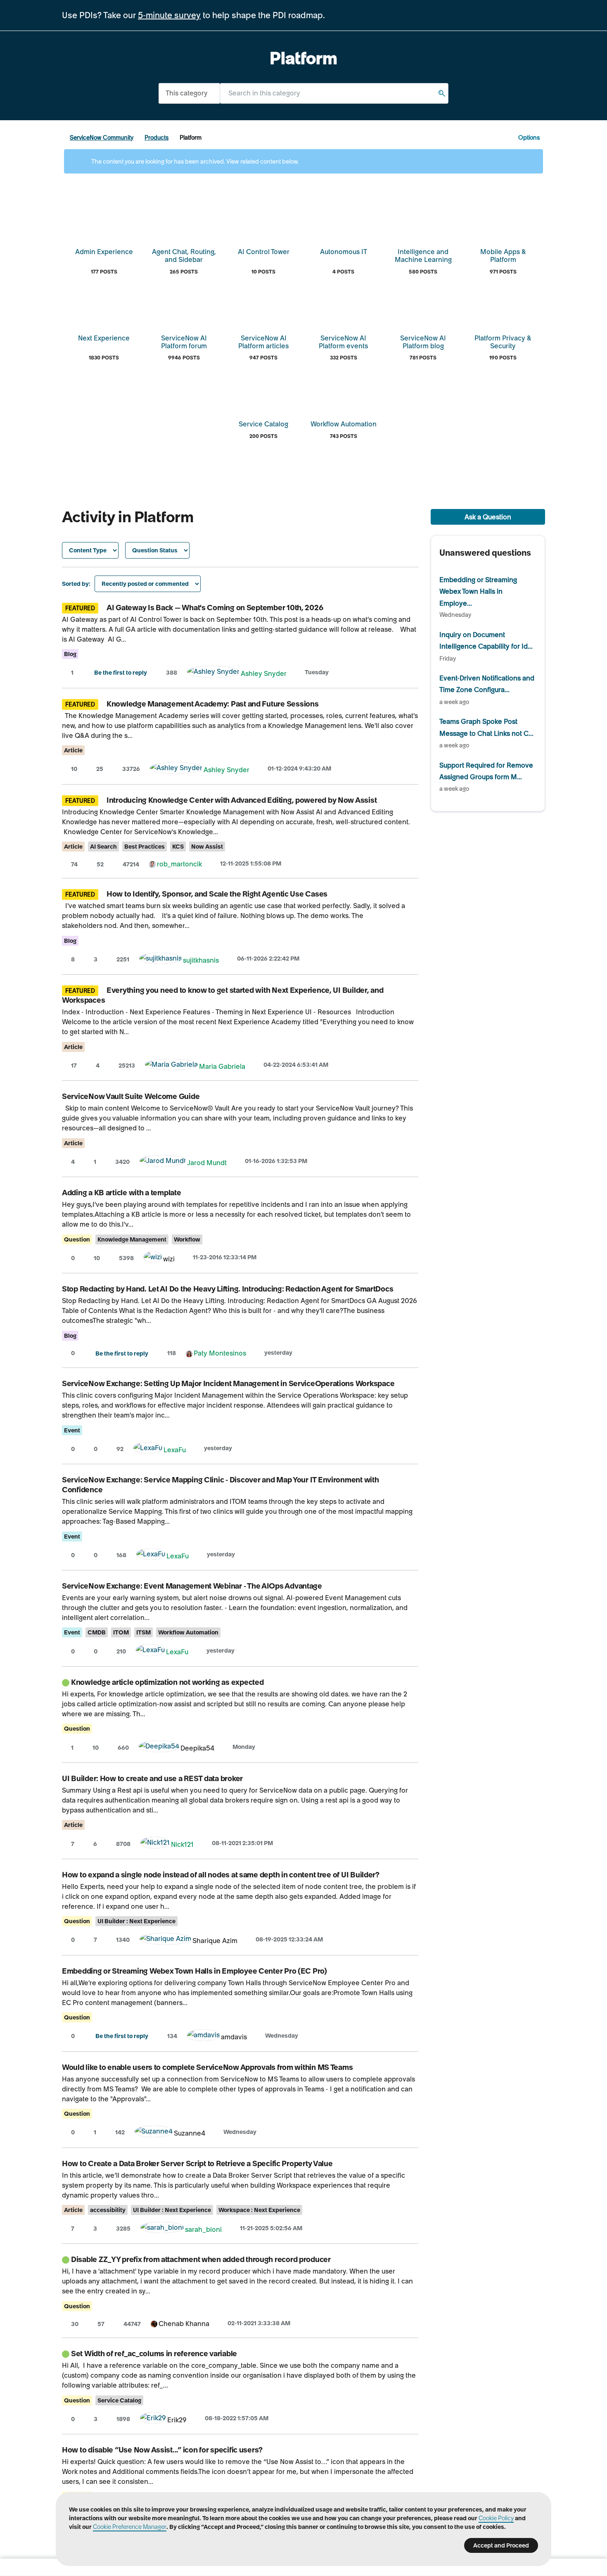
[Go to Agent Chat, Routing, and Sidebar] (184, 223)
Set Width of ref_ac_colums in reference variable (154, 2354)
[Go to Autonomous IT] (344, 223)
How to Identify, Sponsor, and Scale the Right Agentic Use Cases (217, 894)
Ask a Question (488, 517)
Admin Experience (104, 252)
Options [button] (529, 138)
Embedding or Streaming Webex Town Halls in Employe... (478, 591)
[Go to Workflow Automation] (344, 395)
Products (156, 138)
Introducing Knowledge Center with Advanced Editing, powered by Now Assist (242, 800)
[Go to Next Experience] (104, 309)
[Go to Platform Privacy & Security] (503, 309)
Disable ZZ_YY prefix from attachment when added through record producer (201, 2259)
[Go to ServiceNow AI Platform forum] (184, 309)
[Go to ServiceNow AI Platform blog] (423, 309)
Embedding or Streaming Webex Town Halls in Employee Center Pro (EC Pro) (194, 1971)
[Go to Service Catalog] (263, 395)
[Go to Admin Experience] (104, 223)
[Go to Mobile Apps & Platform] (503, 223)
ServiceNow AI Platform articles (263, 342)
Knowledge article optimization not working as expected (167, 1682)
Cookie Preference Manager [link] (130, 2527)
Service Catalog (263, 424)
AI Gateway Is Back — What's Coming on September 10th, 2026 (215, 608)
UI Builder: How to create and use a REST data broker (152, 1778)
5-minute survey (169, 15)
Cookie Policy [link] (496, 2518)
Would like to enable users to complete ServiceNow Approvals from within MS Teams (207, 2067)
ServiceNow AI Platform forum (184, 342)
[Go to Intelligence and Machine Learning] (423, 223)
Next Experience (104, 338)
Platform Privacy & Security (503, 342)
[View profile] (213, 673)
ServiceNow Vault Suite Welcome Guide (131, 1096)
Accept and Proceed (501, 2545)
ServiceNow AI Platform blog (423, 342)
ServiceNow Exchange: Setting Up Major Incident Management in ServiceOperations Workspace (228, 1383)
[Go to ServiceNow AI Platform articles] (263, 309)
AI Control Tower (264, 252)
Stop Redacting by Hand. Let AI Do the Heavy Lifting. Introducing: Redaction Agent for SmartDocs (228, 1289)
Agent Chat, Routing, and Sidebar (184, 256)
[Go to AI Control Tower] (263, 223)
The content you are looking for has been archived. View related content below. (194, 162)
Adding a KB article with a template (122, 1193)
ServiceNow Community (102, 138)
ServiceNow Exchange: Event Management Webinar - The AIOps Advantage (192, 1586)
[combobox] (334, 93)
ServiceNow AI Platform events (343, 342)
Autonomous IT (344, 252)
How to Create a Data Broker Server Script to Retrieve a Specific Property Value (197, 2163)
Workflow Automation (344, 424)
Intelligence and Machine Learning (423, 256)
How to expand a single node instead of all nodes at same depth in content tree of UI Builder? (221, 1875)
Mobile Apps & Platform (503, 256)
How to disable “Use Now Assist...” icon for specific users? (162, 2450)
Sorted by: (76, 584)
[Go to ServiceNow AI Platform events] (344, 309)
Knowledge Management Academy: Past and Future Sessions (212, 704)
